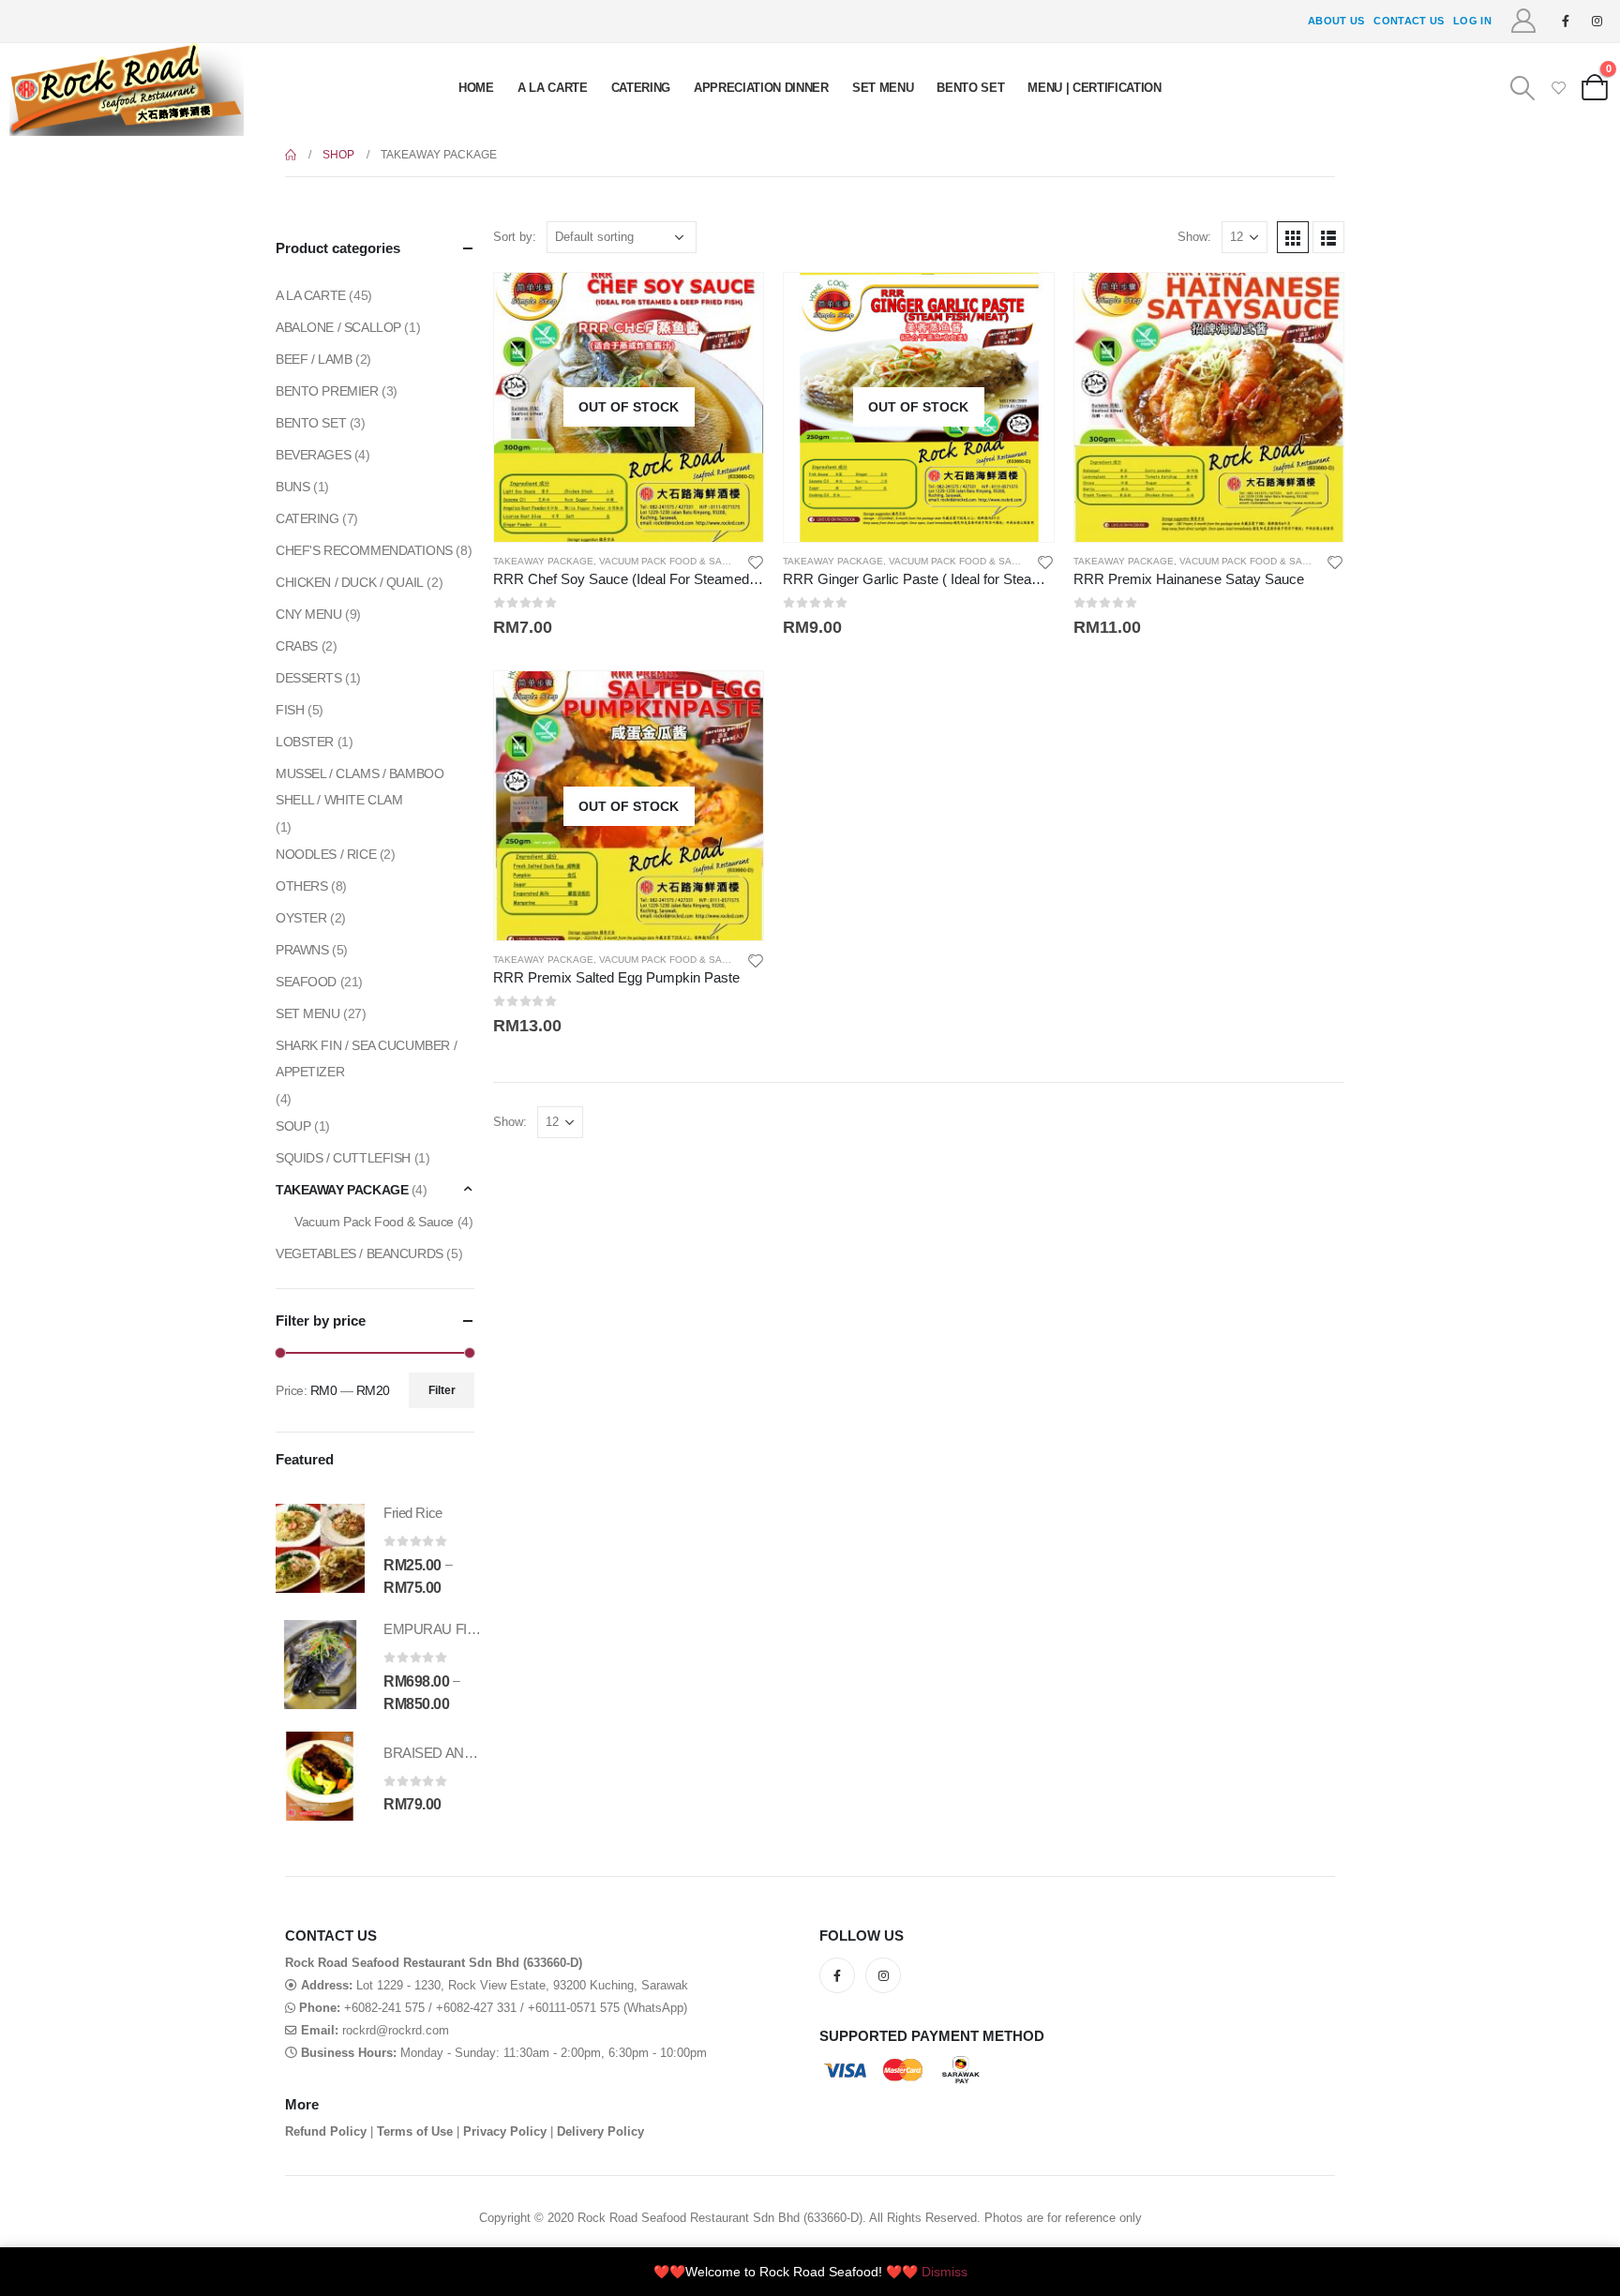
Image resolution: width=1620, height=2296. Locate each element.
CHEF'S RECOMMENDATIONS (364, 550)
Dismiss (945, 2272)
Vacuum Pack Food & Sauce (670, 561)
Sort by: (515, 237)
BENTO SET (970, 88)
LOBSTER (305, 742)
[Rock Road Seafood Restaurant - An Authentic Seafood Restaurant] (127, 90)
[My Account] (1524, 21)
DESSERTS (309, 678)
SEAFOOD (306, 982)
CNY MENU (309, 614)
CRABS (297, 646)
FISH (290, 710)
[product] (1209, 407)
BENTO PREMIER (327, 391)
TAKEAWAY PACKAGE (543, 561)
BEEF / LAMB (314, 359)
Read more (732, 304)
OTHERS (301, 886)
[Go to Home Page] (291, 155)
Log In (1472, 21)
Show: (1194, 237)
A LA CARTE (553, 88)
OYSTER (301, 918)
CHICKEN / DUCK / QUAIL (350, 582)
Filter (442, 1390)
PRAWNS (302, 950)
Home (476, 88)
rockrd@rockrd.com (396, 2031)
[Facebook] (1566, 21)
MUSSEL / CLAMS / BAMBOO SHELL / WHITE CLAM (360, 787)
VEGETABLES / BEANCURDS (360, 1253)
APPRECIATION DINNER (761, 88)
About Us (1336, 21)
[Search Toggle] (1522, 89)
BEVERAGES (313, 455)
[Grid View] (1293, 237)
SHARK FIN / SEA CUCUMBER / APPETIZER (366, 1058)
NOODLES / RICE (326, 854)
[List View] (1328, 237)
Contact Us (1409, 21)
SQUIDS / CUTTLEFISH (343, 1158)
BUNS (292, 487)
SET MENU (883, 88)
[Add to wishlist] (756, 562)
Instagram (883, 1975)
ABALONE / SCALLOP (338, 327)
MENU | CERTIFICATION (1095, 88)
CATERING (641, 88)
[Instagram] (1597, 21)
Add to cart (1312, 304)
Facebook (837, 1975)
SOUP (293, 1126)
